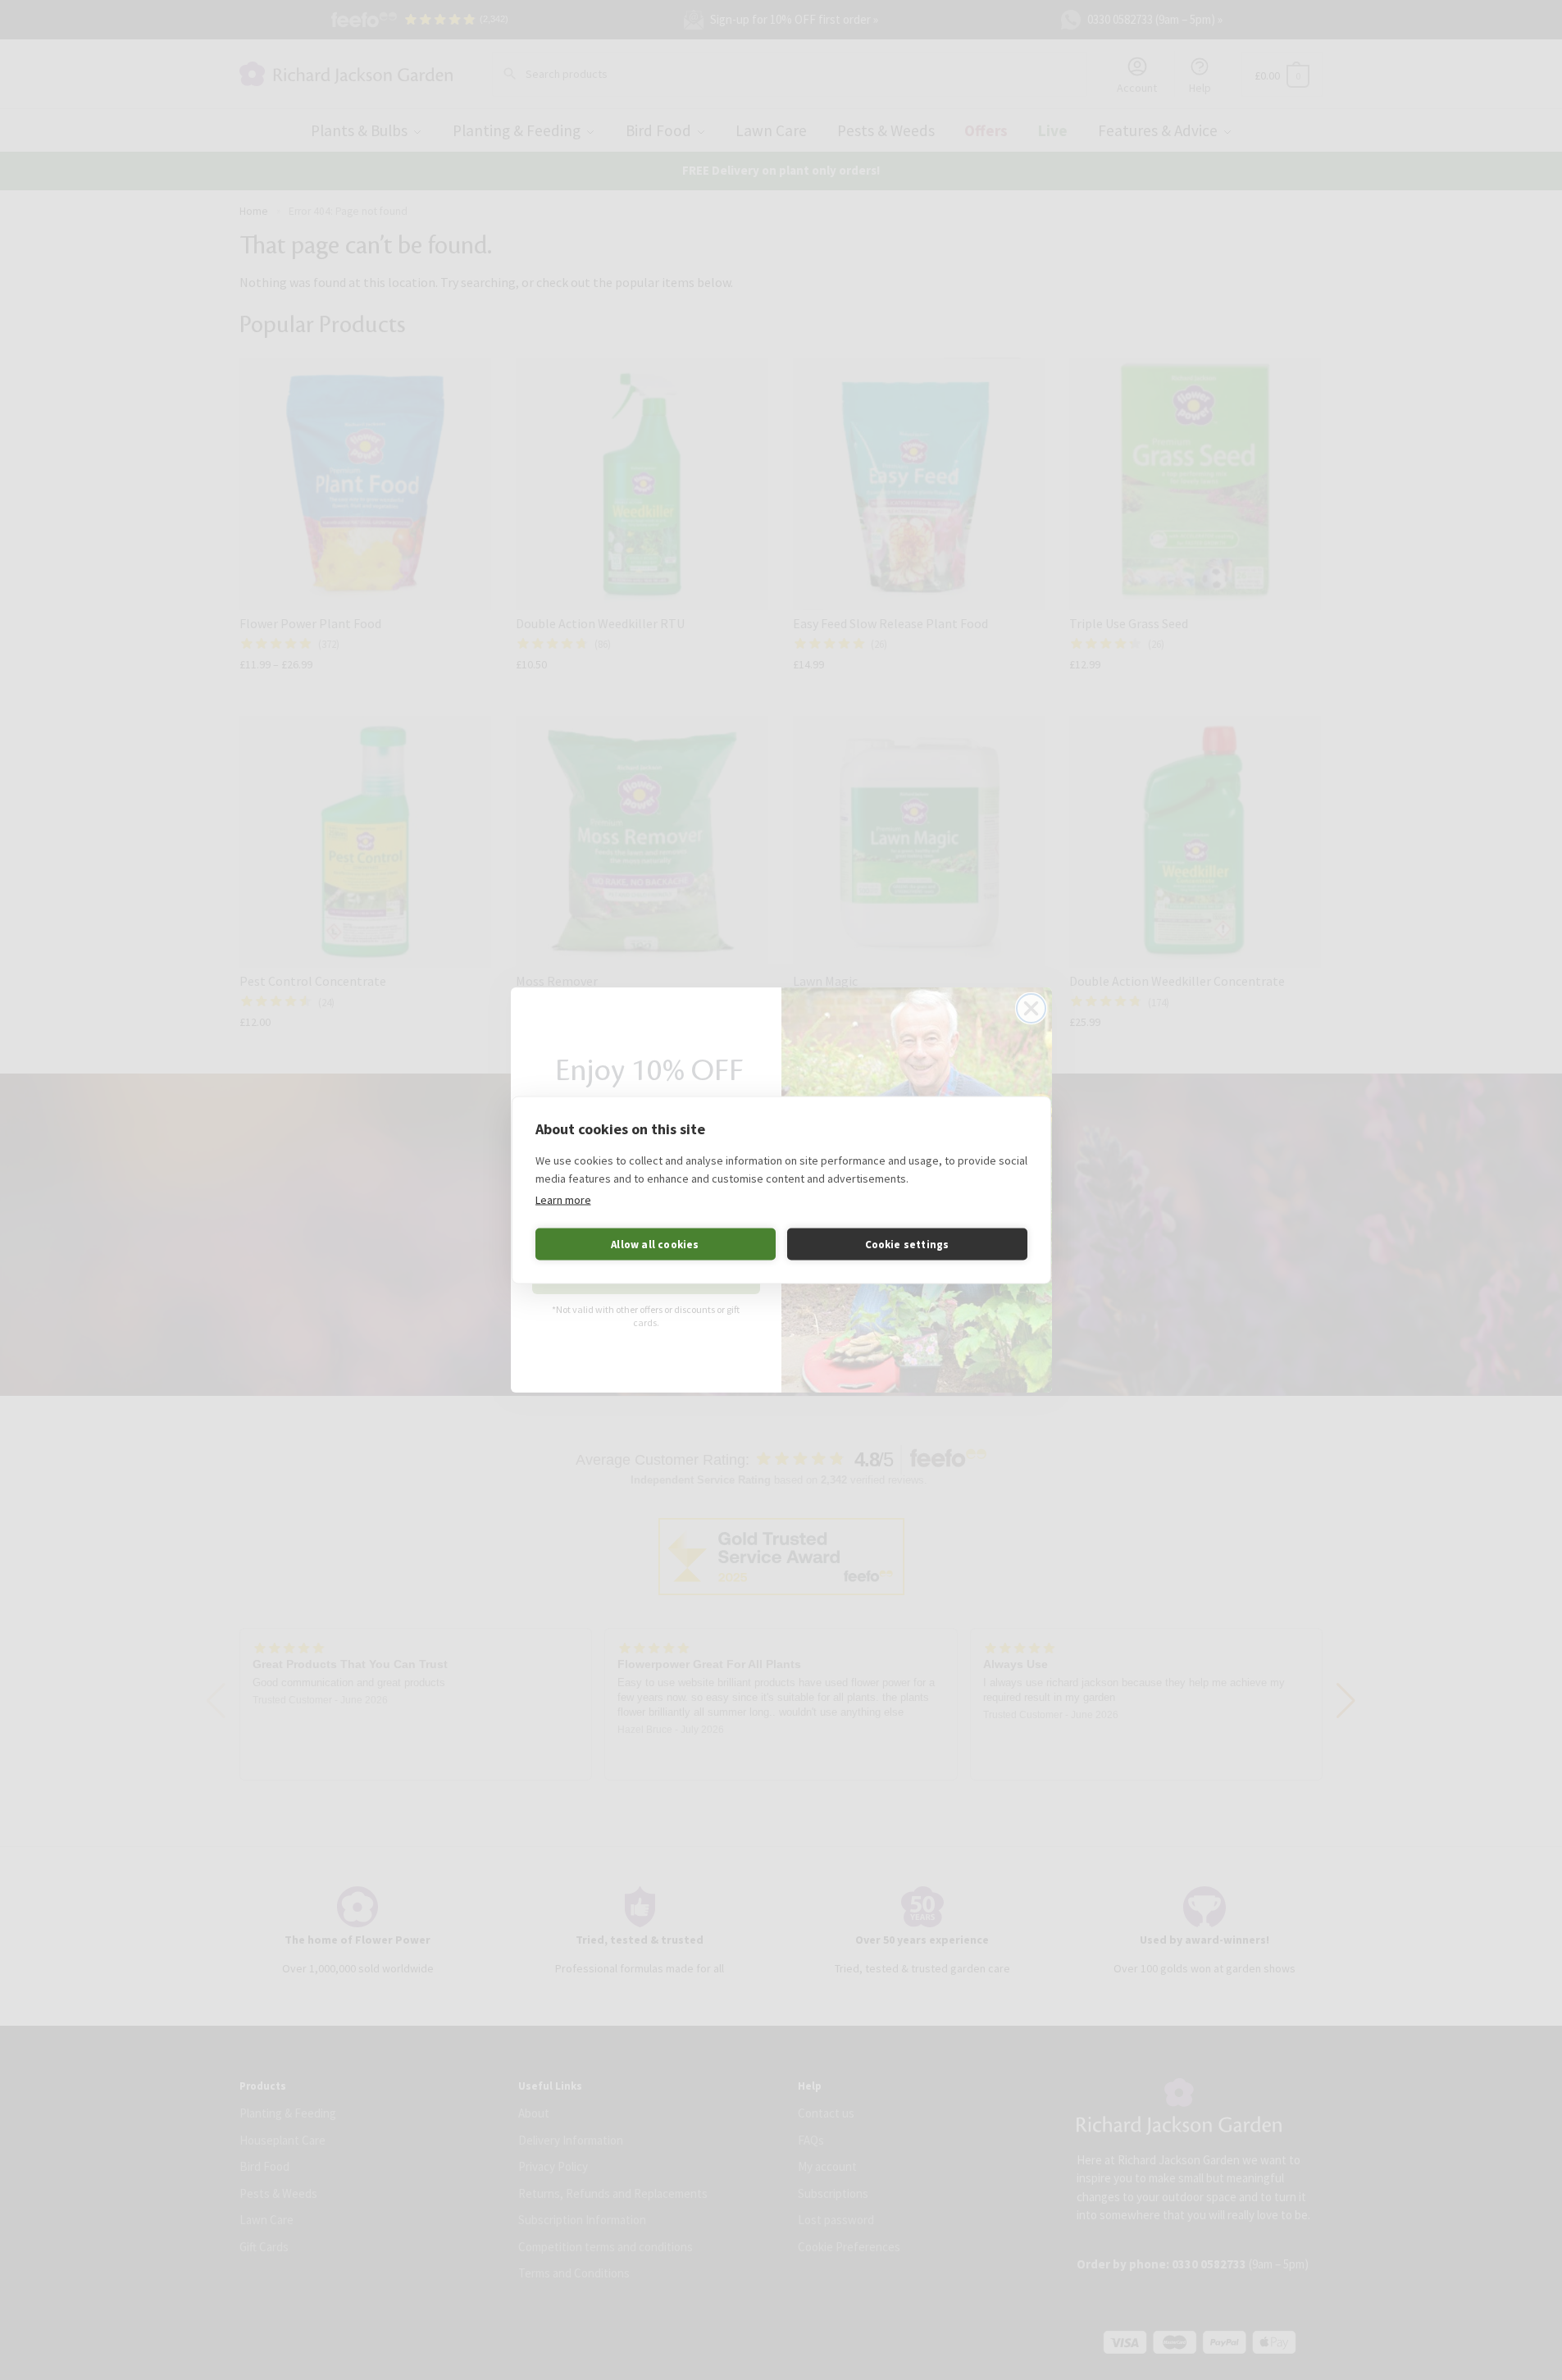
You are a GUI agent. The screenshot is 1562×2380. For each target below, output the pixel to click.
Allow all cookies (655, 1244)
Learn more (563, 1200)
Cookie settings (907, 1244)
